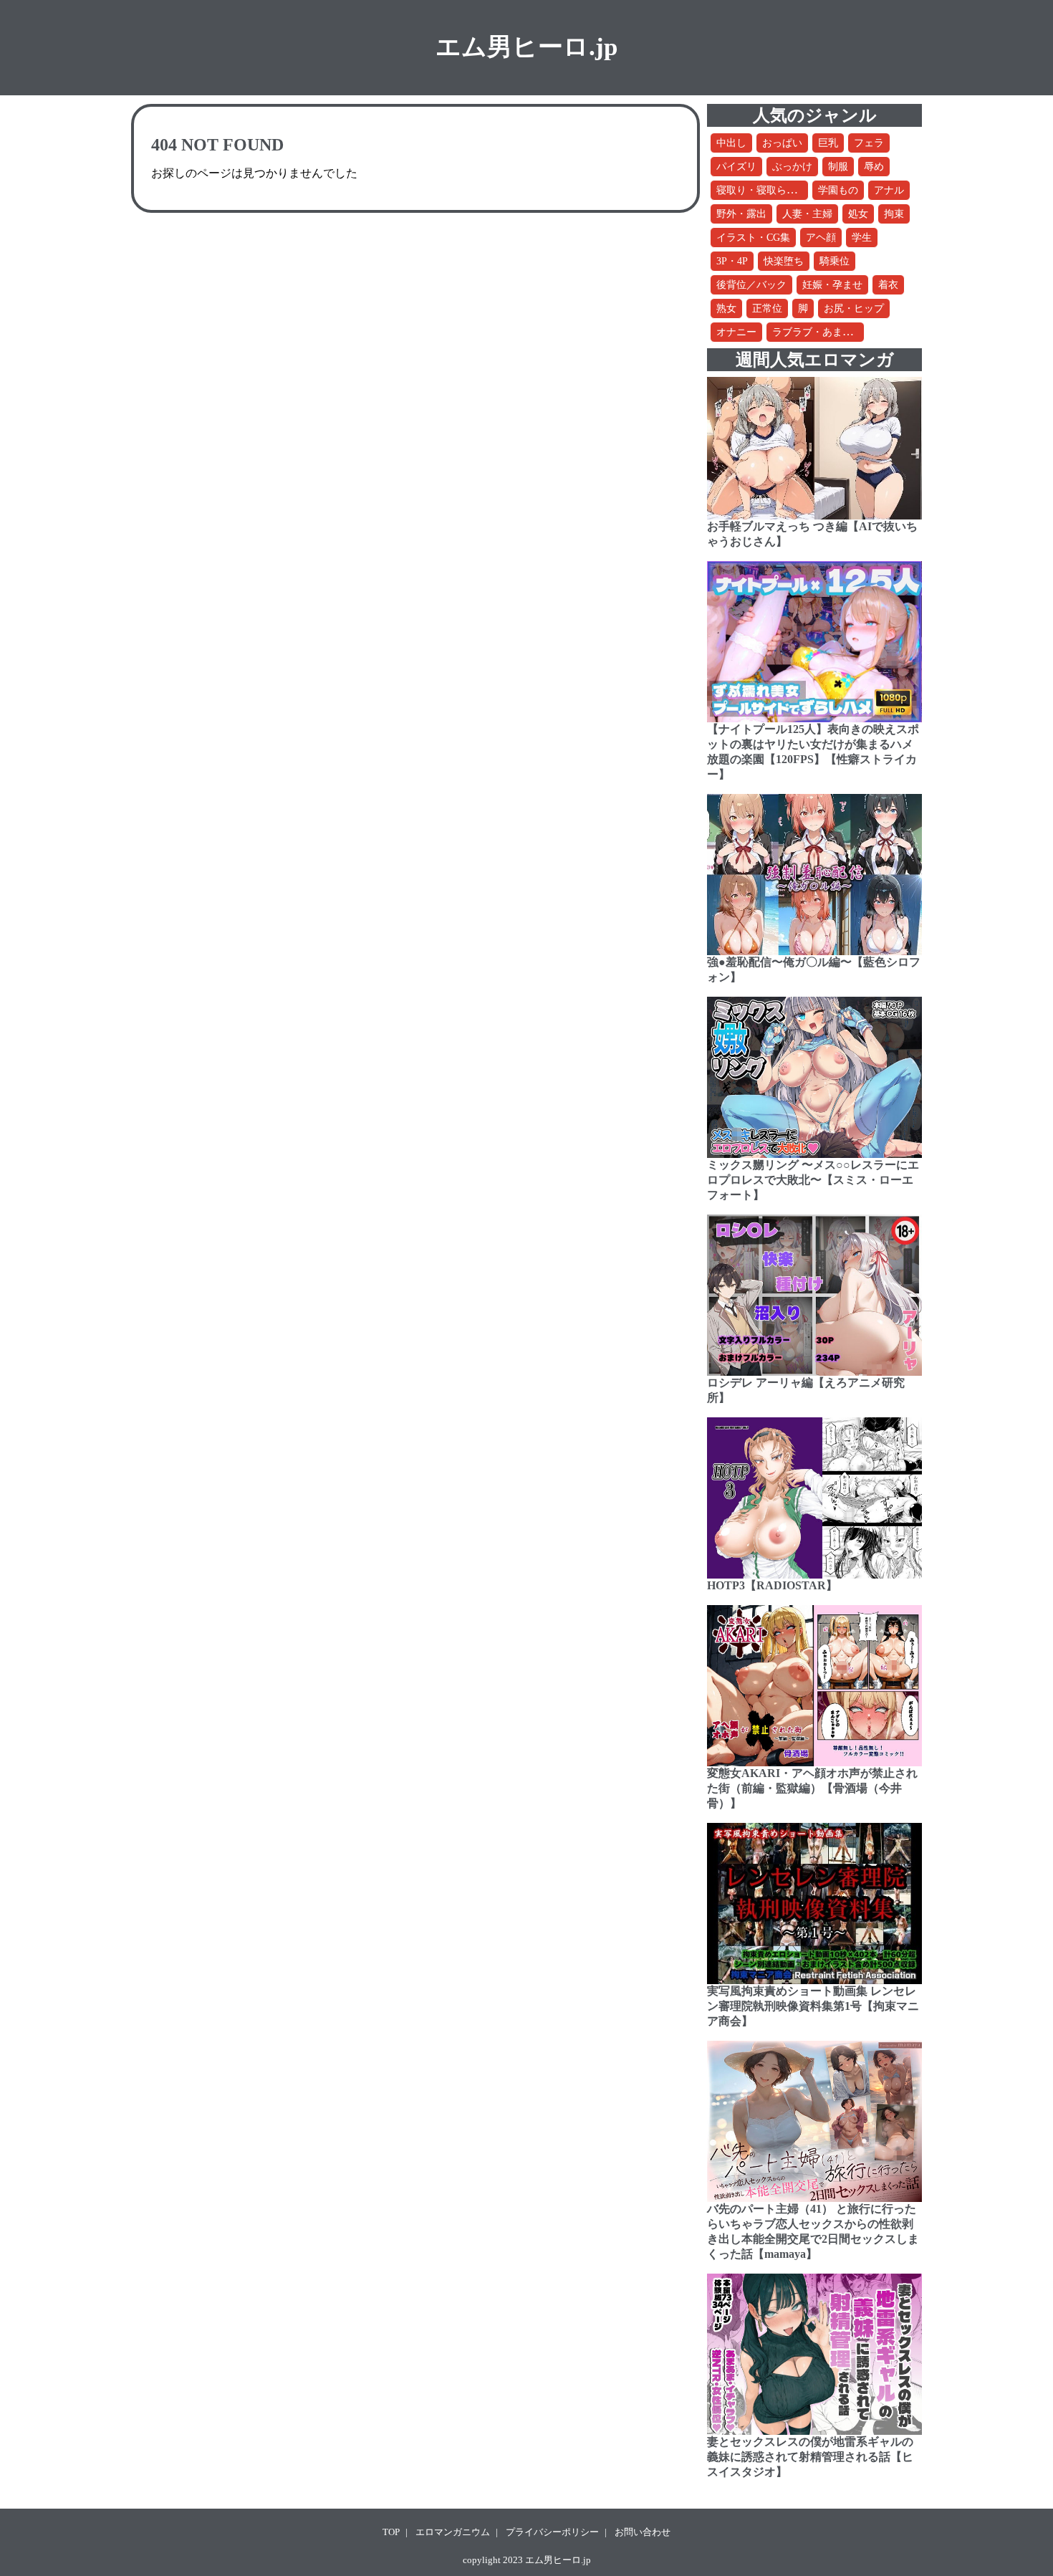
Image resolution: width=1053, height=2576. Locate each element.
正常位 (767, 308)
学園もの (838, 190)
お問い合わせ (643, 2532)
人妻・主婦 (807, 214)
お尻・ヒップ (854, 308)
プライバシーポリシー (552, 2532)
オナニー (736, 332)
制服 (838, 167)
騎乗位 (835, 261)
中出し (731, 143)
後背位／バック (751, 285)
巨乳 (828, 143)
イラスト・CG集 (753, 238)
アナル (889, 190)
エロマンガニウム (453, 2532)
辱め (874, 167)
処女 (858, 214)
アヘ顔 (821, 238)
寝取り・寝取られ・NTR (771, 190)
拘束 (894, 214)
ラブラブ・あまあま (817, 332)
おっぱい (782, 143)
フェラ (869, 143)
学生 (862, 238)
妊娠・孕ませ (832, 285)
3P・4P (732, 261)
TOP (391, 2532)
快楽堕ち (784, 261)
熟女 (726, 308)
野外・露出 (741, 214)
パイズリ (736, 167)
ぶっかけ (792, 167)
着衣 (888, 285)
